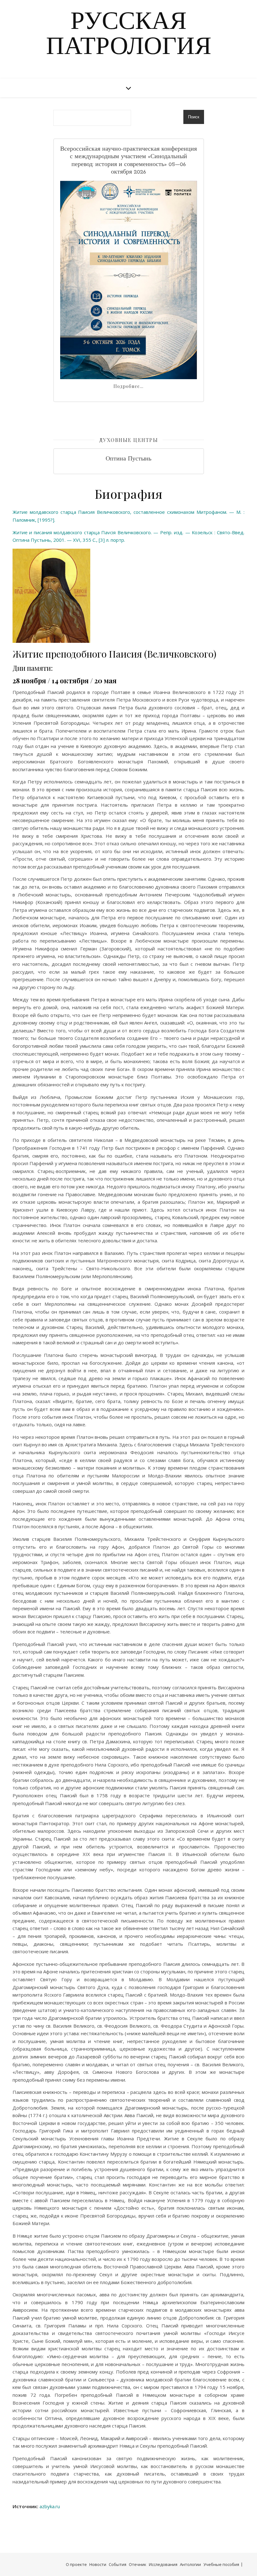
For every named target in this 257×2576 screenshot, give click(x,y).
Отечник (138, 2564)
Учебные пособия (221, 2564)
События (118, 2564)
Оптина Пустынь (128, 459)
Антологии (190, 2564)
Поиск (194, 117)
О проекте (76, 2564)
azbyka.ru (50, 2506)
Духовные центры (129, 440)
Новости (98, 2564)
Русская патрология (129, 35)
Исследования (163, 2564)
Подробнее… (128, 386)
